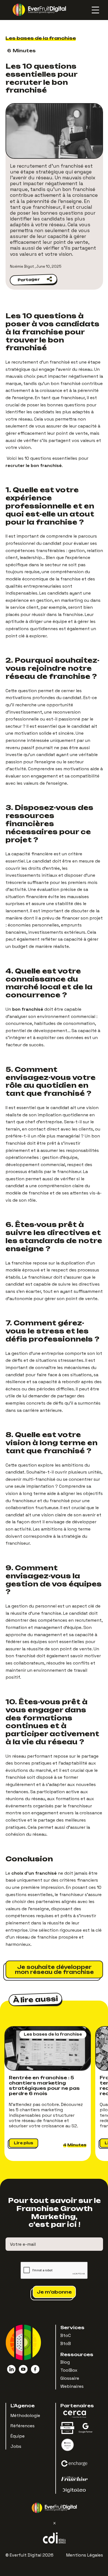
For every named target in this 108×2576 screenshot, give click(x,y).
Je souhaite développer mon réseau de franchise (54, 1969)
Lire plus (24, 2143)
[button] (92, 10)
